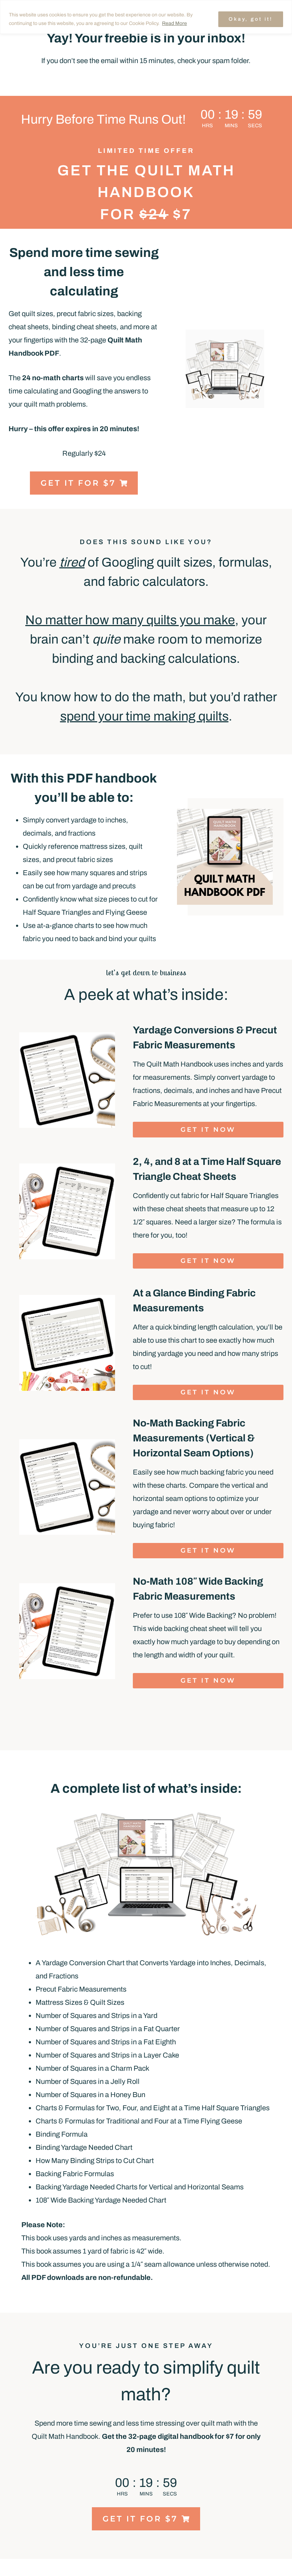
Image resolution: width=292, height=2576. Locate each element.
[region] (146, 17)
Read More (174, 23)
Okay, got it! (251, 19)
